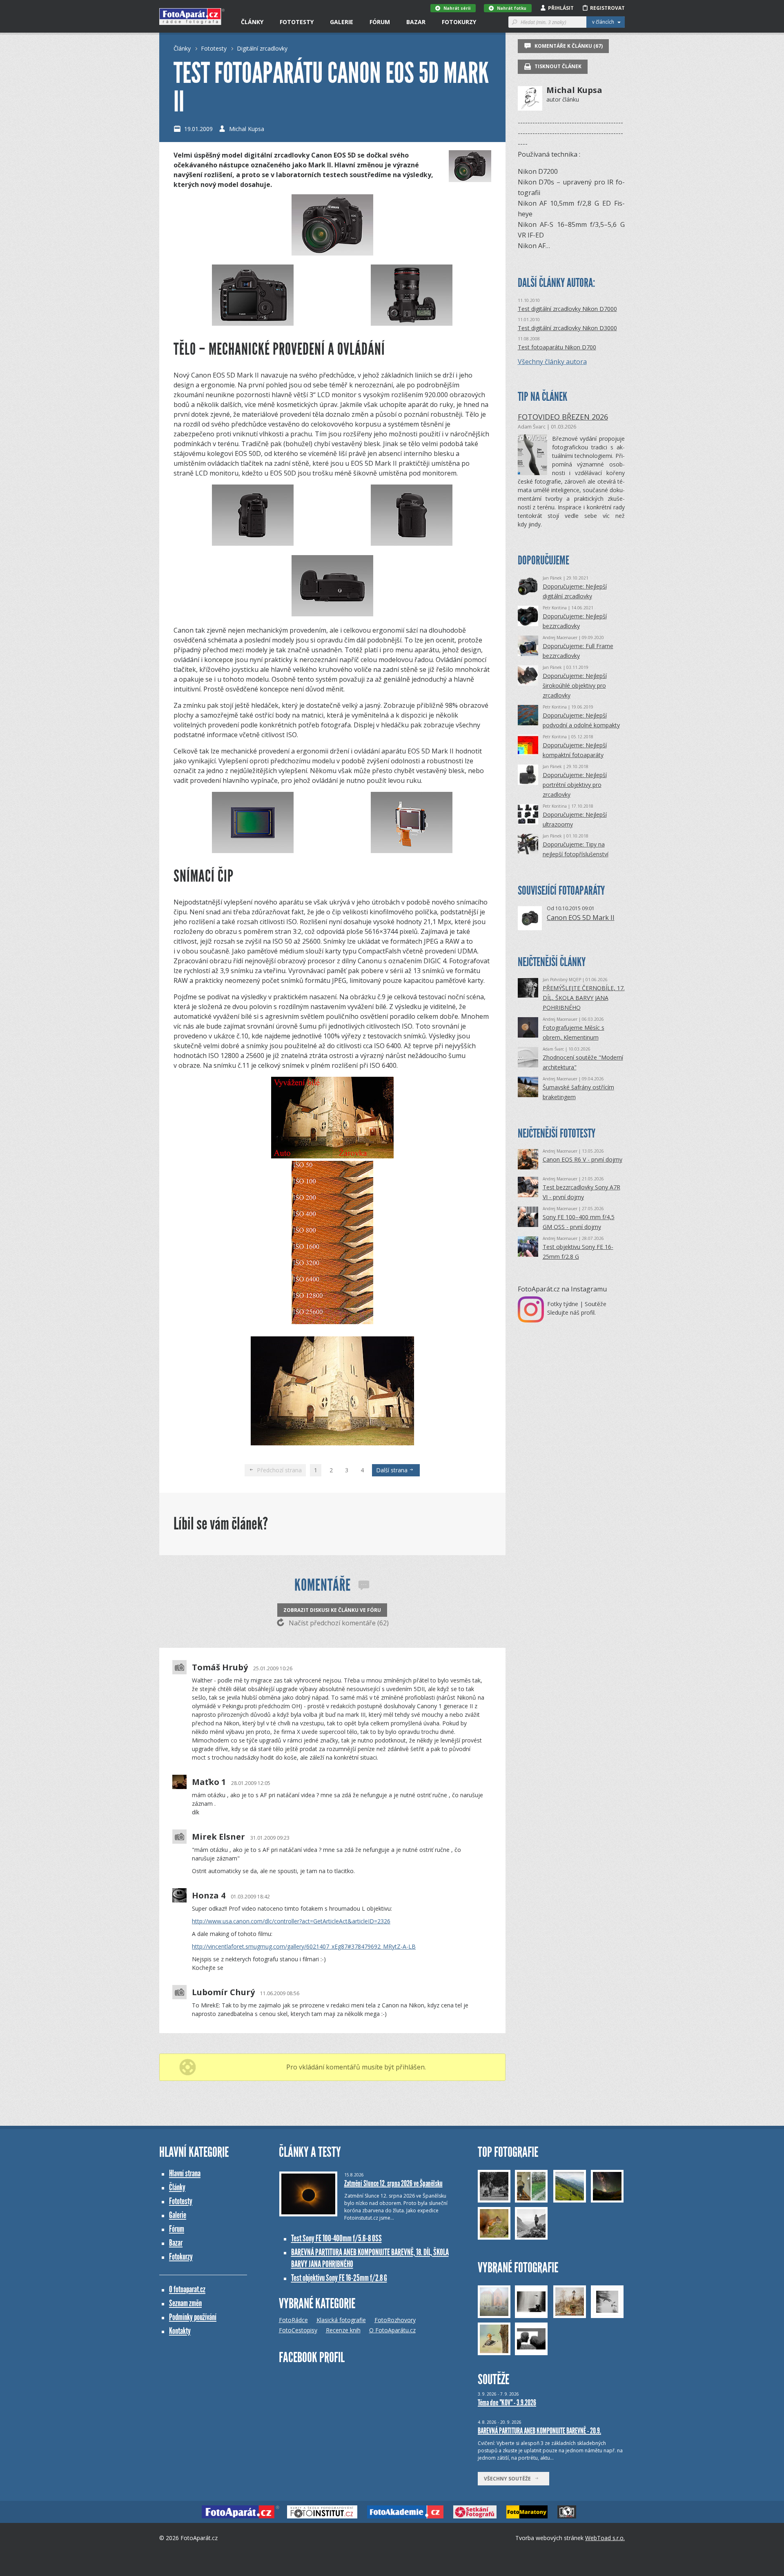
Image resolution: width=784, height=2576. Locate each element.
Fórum (380, 22)
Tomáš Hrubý (220, 1667)
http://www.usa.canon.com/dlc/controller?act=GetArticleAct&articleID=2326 (291, 1921)
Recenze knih (343, 2330)
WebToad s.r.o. (605, 2538)
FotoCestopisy (298, 2330)
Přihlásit (561, 8)
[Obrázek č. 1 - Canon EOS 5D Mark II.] (332, 253)
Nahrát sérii (457, 8)
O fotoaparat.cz (187, 2289)
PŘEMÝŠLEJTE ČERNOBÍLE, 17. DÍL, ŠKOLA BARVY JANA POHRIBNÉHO (584, 998)
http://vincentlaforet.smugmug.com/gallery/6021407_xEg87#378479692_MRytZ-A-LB (304, 1946)
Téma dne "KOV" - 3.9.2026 (507, 2403)
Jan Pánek (552, 578)
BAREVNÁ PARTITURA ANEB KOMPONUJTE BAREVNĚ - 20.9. (539, 2431)
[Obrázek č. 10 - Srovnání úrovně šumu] (332, 1322)
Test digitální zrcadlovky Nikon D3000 (567, 328)
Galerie (342, 22)
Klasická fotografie (341, 2320)
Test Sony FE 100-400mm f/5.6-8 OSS (336, 2238)
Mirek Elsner (218, 1837)
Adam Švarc (532, 427)
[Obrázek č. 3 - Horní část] (412, 297)
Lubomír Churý (223, 1992)
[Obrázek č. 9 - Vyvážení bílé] (332, 1156)
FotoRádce (293, 2320)
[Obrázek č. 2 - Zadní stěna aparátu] (253, 297)
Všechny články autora (552, 362)
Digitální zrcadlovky (262, 48)
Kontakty (180, 2331)
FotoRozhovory (395, 2320)
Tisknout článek (557, 66)
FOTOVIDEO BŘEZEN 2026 (563, 417)
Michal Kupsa (247, 129)
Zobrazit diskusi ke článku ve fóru (332, 1610)
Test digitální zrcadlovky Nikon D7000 (567, 309)
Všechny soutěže (509, 2479)
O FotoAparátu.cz (392, 2330)
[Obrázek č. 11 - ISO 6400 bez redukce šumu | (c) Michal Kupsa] (332, 1443)
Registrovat (607, 8)
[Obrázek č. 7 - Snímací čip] (253, 824)
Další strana (393, 1470)
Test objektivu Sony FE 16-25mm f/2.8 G (339, 2278)
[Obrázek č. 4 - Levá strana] (253, 517)
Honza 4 (209, 1896)
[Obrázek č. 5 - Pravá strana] (412, 517)
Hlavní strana (185, 2173)
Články (252, 22)
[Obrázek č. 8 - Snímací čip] (412, 824)
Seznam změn (185, 2303)
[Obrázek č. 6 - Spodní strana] (332, 614)
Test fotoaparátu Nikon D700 (557, 347)
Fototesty (297, 22)
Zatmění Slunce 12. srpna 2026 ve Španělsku (393, 2183)
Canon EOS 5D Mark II (581, 918)
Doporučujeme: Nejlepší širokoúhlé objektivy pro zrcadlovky (575, 686)
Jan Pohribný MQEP (562, 980)
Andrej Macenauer (560, 638)
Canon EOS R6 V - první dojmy (582, 1159)
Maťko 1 (209, 1782)
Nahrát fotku (512, 8)
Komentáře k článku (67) (568, 46)
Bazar (416, 22)
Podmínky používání (193, 2317)
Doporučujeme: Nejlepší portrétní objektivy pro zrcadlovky (575, 785)
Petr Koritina (555, 608)
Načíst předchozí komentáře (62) (338, 1623)
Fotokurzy (459, 22)
